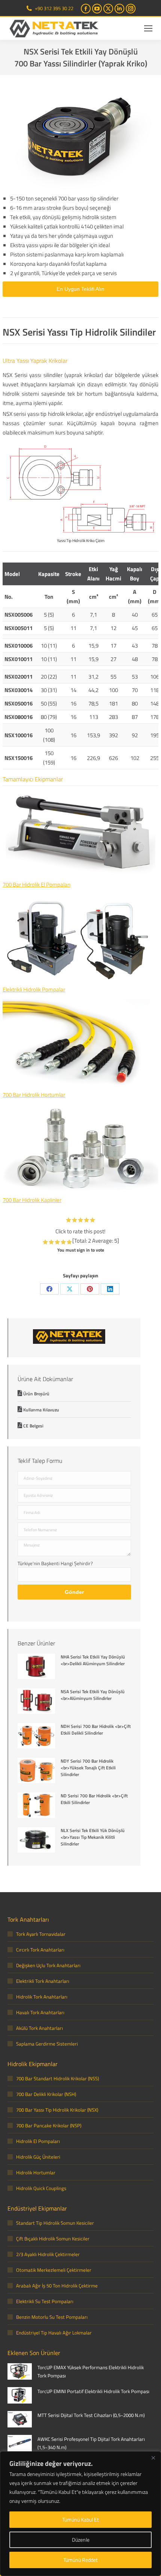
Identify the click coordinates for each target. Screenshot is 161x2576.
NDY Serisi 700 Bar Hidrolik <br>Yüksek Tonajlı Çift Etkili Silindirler (88, 1768)
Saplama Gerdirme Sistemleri (47, 2044)
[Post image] (36, 1667)
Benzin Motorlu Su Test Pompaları (52, 2317)
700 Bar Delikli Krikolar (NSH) (46, 2094)
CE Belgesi (33, 1426)
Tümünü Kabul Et (80, 2519)
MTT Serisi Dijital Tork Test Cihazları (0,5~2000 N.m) (91, 2415)
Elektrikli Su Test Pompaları (45, 2301)
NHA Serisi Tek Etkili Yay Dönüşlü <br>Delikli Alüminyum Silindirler (93, 1660)
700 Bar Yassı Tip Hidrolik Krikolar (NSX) (57, 2110)
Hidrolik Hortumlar (36, 2172)
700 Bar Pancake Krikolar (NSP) (49, 2125)
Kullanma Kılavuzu (41, 1410)
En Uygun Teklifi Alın (80, 289)
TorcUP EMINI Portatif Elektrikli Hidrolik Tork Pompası (93, 2391)
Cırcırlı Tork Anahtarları (40, 1950)
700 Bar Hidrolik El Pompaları (37, 884)
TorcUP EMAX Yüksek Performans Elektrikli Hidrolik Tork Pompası (91, 2371)
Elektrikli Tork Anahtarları (43, 1981)
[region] (80, 2514)
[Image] (80, 834)
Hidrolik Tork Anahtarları (42, 1997)
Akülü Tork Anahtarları (40, 2028)
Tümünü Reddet (80, 2560)
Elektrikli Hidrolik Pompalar (34, 989)
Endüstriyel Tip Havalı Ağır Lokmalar (54, 2333)
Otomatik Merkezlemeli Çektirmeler (54, 2270)
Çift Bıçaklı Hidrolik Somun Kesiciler (53, 2239)
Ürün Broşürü (36, 1394)
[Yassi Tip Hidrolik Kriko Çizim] (80, 489)
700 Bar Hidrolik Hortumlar (34, 1095)
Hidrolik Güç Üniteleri (38, 2157)
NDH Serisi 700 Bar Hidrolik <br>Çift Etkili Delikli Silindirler (96, 1730)
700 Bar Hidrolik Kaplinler (32, 1200)
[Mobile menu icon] (148, 28)
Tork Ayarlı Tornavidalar (41, 1934)
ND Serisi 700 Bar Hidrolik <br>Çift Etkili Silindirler (94, 1799)
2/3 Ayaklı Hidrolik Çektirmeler (48, 2254)
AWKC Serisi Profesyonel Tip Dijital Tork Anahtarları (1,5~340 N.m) (91, 2443)
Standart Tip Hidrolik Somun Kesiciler (55, 2223)
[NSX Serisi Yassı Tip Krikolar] (80, 136)
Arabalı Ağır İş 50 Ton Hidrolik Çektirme (57, 2286)
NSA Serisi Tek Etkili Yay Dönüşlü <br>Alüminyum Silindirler (93, 1695)
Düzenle (81, 2540)
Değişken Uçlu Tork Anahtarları (48, 1965)
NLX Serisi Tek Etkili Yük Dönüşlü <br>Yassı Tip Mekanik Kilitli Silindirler (93, 1837)
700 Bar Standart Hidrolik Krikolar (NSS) (57, 2078)
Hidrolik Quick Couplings (41, 2188)
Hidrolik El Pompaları (38, 2141)
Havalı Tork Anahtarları (40, 2012)
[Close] (153, 2458)
